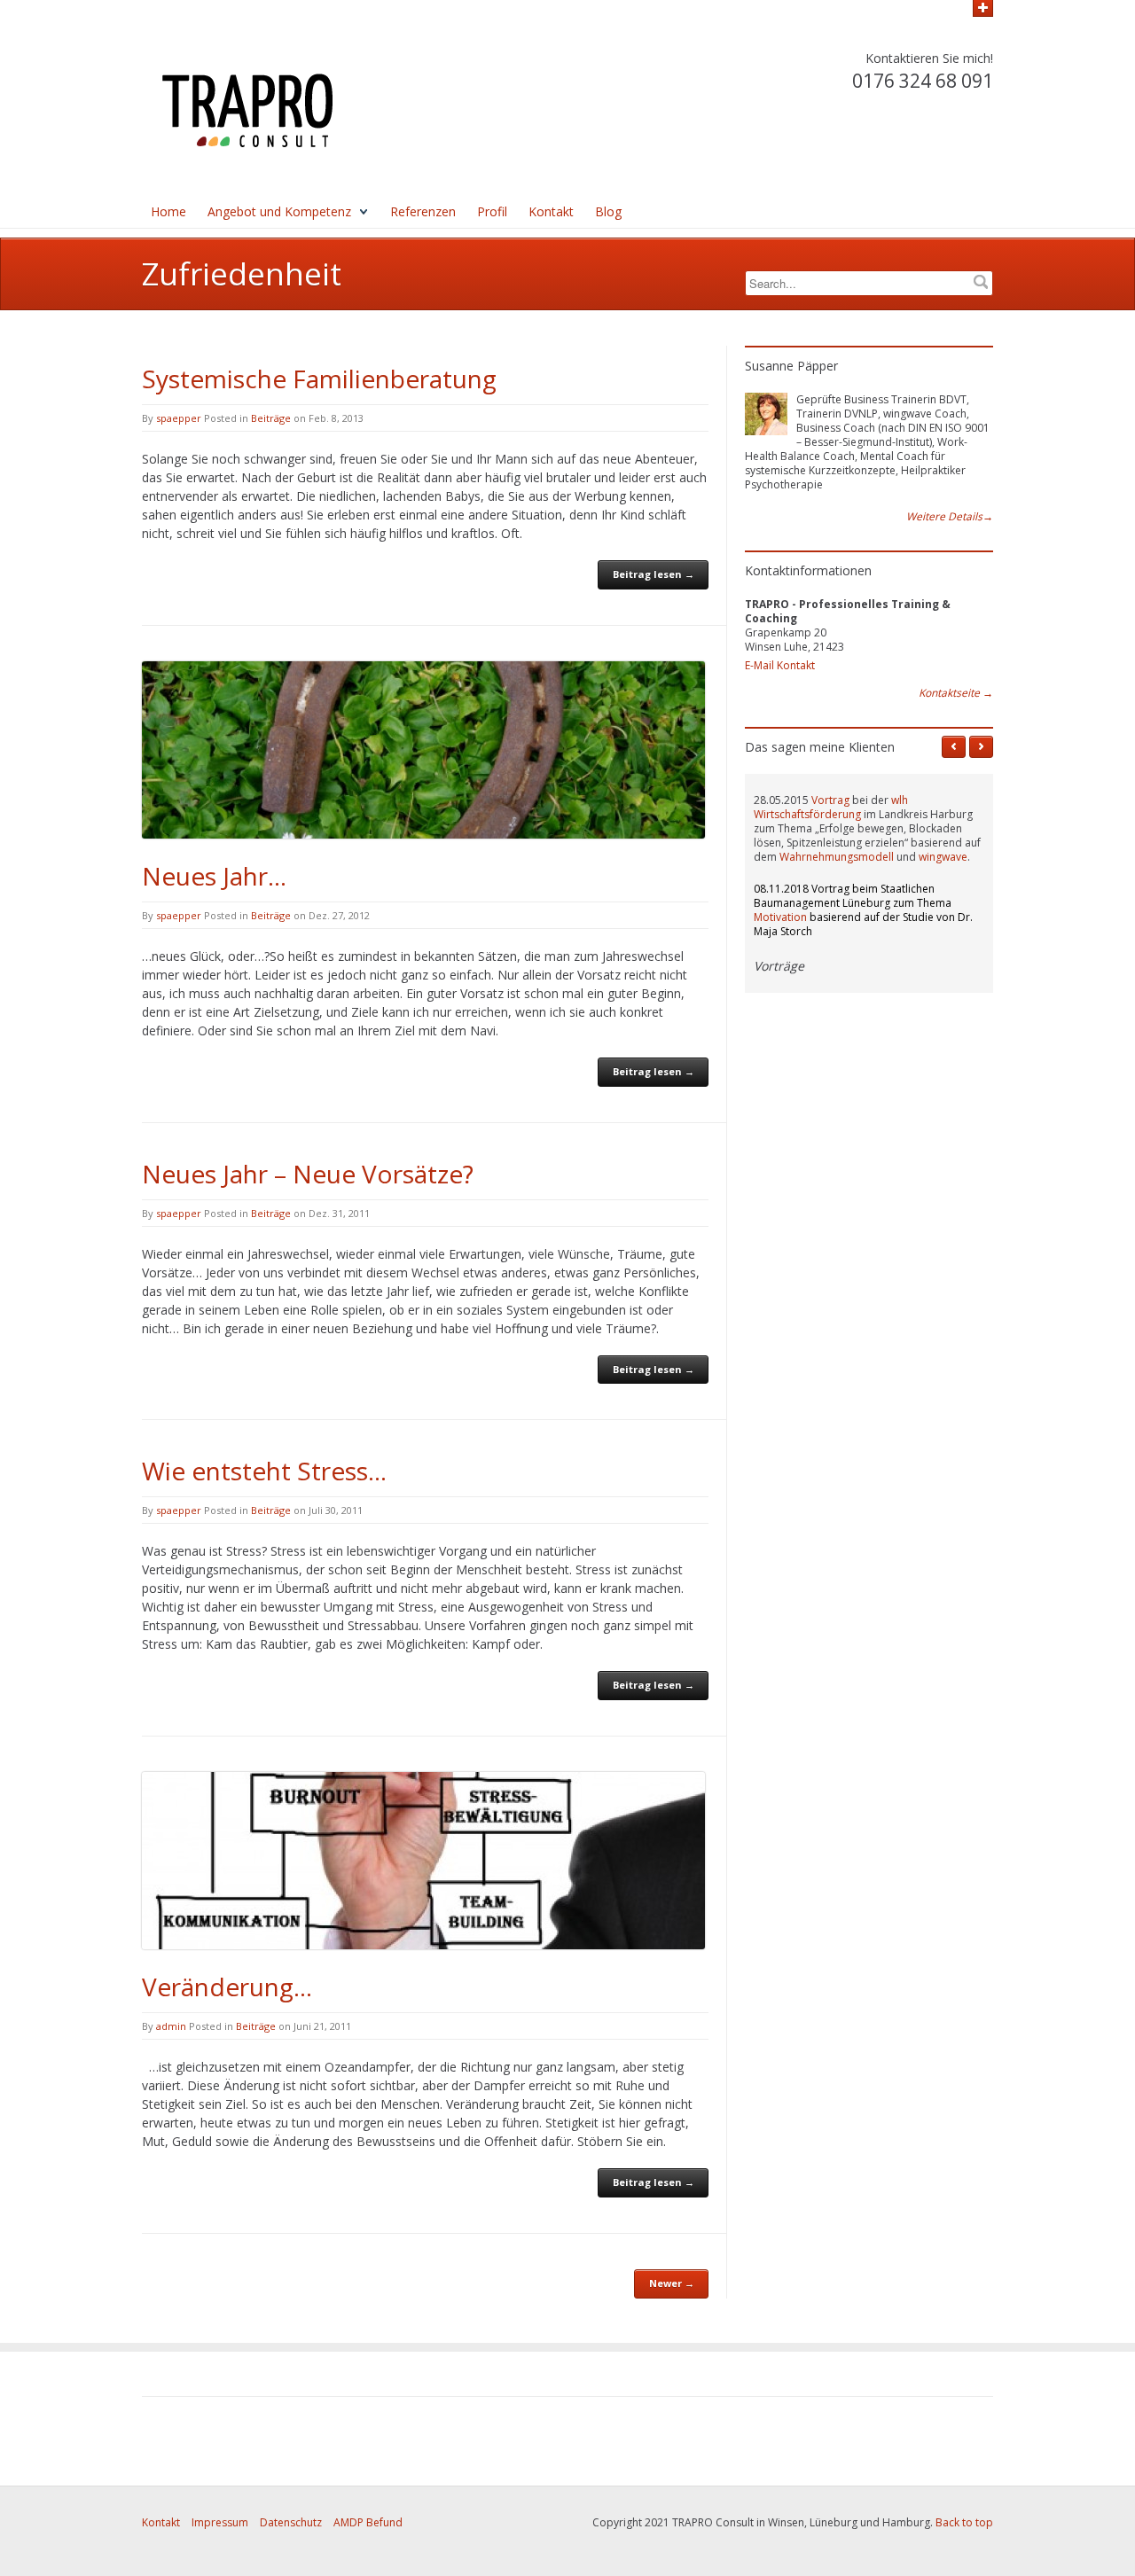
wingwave (943, 857)
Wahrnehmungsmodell (837, 857)
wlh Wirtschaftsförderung (831, 807)
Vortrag (830, 800)
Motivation (780, 917)
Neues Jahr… (214, 876)
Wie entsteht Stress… (264, 1471)
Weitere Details (950, 517)
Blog (608, 211)
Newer (672, 2283)
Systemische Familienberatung (319, 379)
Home (168, 211)
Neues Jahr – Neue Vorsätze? (308, 1174)
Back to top (964, 2522)
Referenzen (423, 211)
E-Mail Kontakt (780, 665)
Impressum (220, 2522)
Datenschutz (291, 2522)
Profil (492, 211)
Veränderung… (227, 1987)
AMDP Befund (368, 2522)
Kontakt (551, 211)
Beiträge (271, 418)
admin (171, 2026)
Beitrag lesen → (654, 574)
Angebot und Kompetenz (279, 211)
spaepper (179, 418)
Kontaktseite (956, 693)
